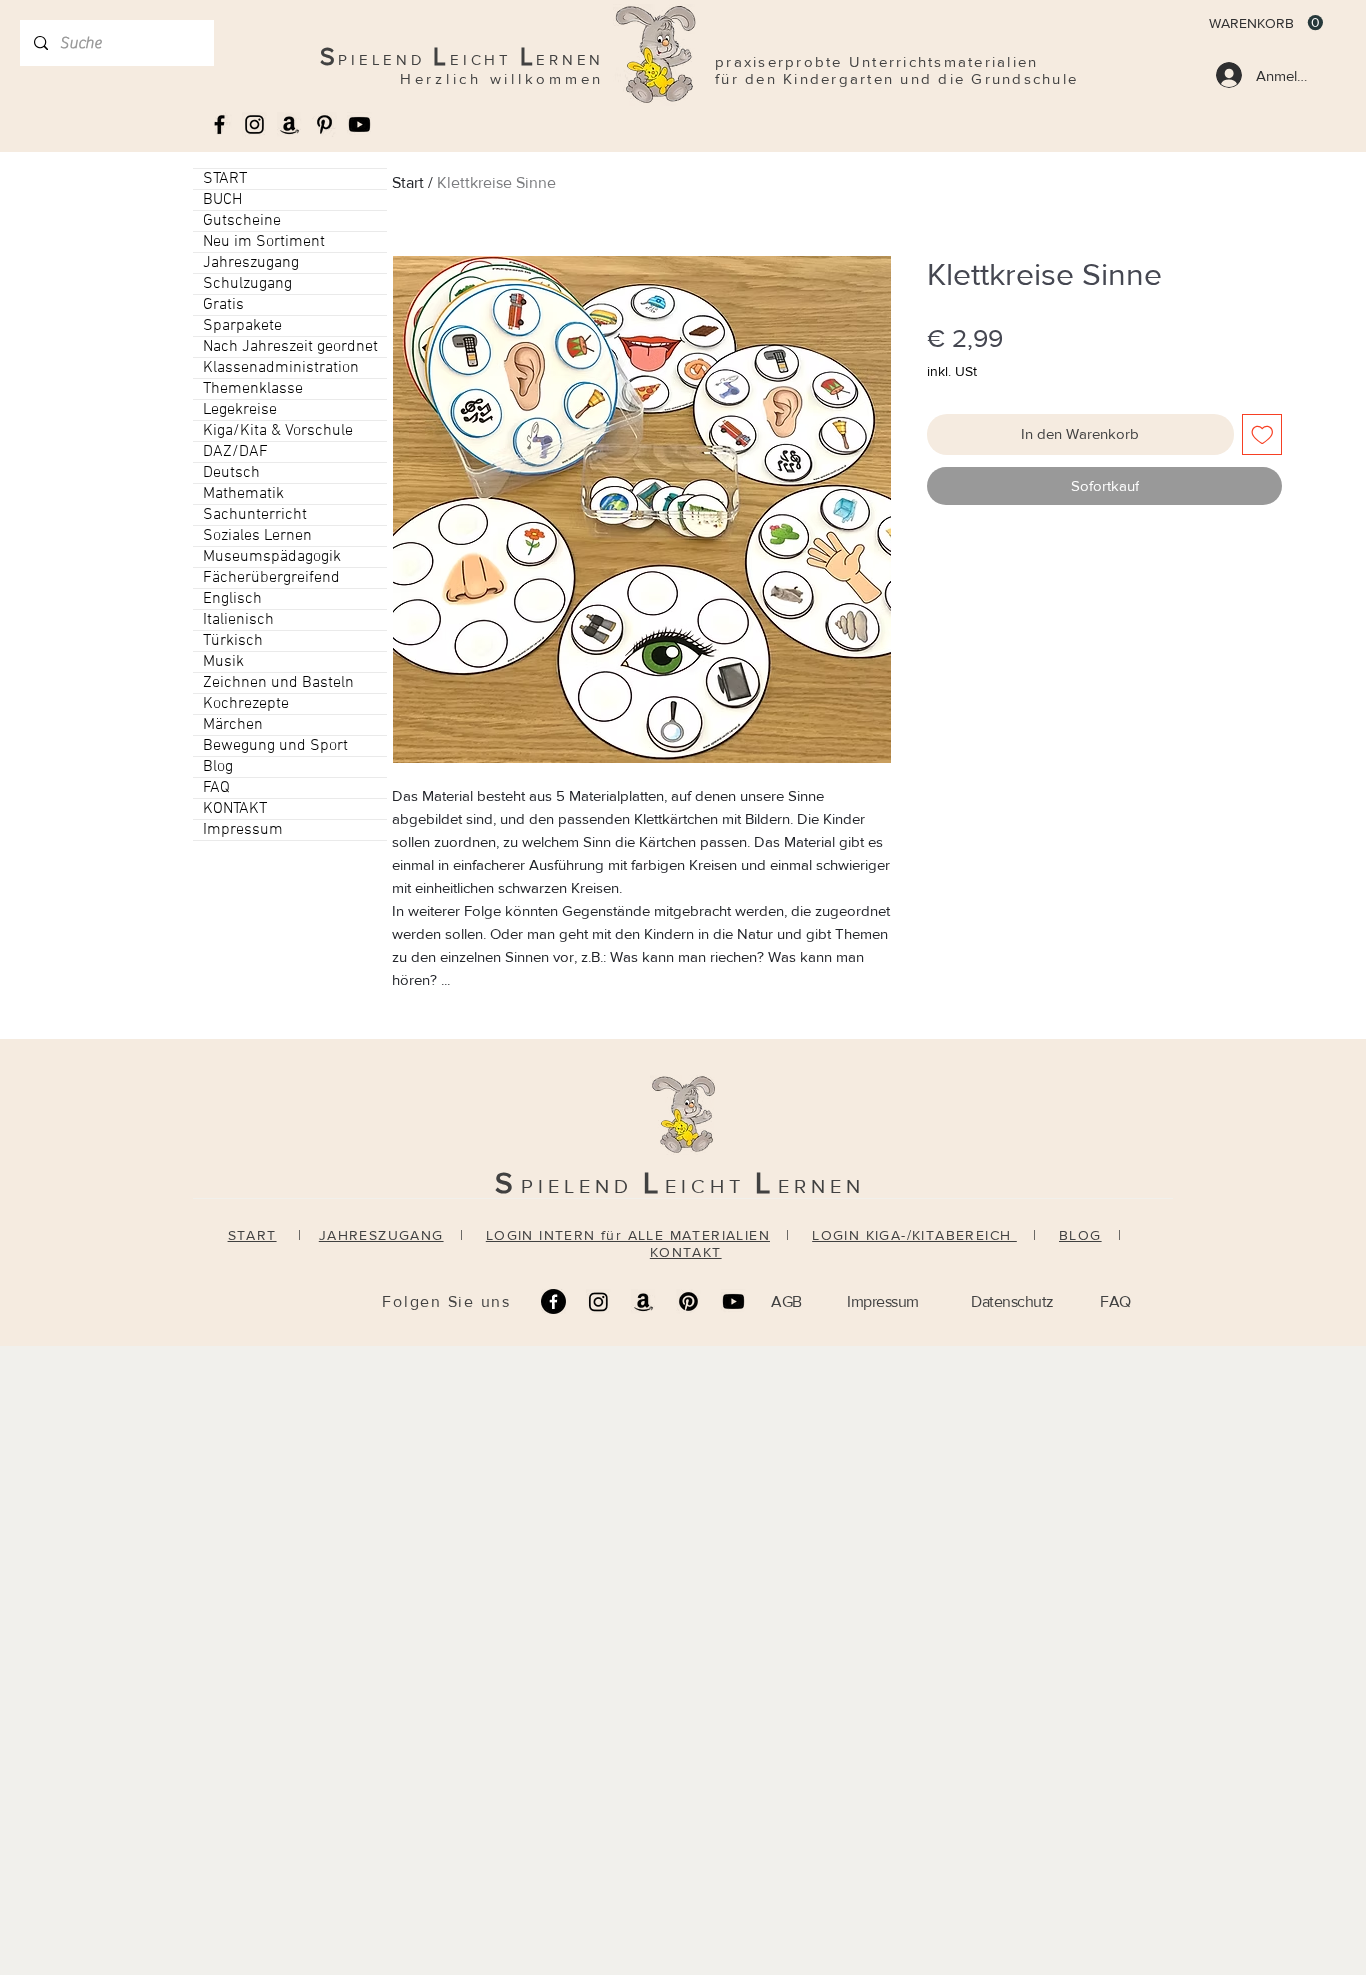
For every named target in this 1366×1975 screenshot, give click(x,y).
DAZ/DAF (235, 452)
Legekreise (240, 410)
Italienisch (238, 620)
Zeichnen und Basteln (278, 683)
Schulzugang (247, 284)
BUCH (222, 200)
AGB (786, 1301)
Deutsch (231, 473)
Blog (218, 767)
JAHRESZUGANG (381, 1235)
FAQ (216, 788)
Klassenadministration (281, 368)
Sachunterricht (255, 515)
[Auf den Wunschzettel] (1262, 434)
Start (408, 182)
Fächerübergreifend (271, 578)
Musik (223, 662)
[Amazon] (643, 1301)
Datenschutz (1012, 1301)
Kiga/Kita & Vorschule (278, 431)
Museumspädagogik (272, 557)
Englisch (232, 599)
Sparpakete (242, 326)
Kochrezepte (246, 704)
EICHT (710, 1186)
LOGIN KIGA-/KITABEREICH (914, 1235)
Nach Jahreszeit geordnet (290, 347)
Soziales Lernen (257, 536)
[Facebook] (553, 1301)
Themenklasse (253, 389)
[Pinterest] (688, 1301)
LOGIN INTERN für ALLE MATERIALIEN (628, 1235)
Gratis (223, 305)
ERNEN (821, 1186)
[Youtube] (359, 124)
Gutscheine (242, 221)
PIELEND (582, 1186)
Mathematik (243, 494)
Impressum (243, 830)
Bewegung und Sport (275, 746)
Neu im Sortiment (264, 242)
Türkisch (233, 641)
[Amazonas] (289, 124)
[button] (1266, 23)
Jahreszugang (251, 263)
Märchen (233, 725)
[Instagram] (598, 1301)
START (225, 179)
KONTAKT (235, 809)
